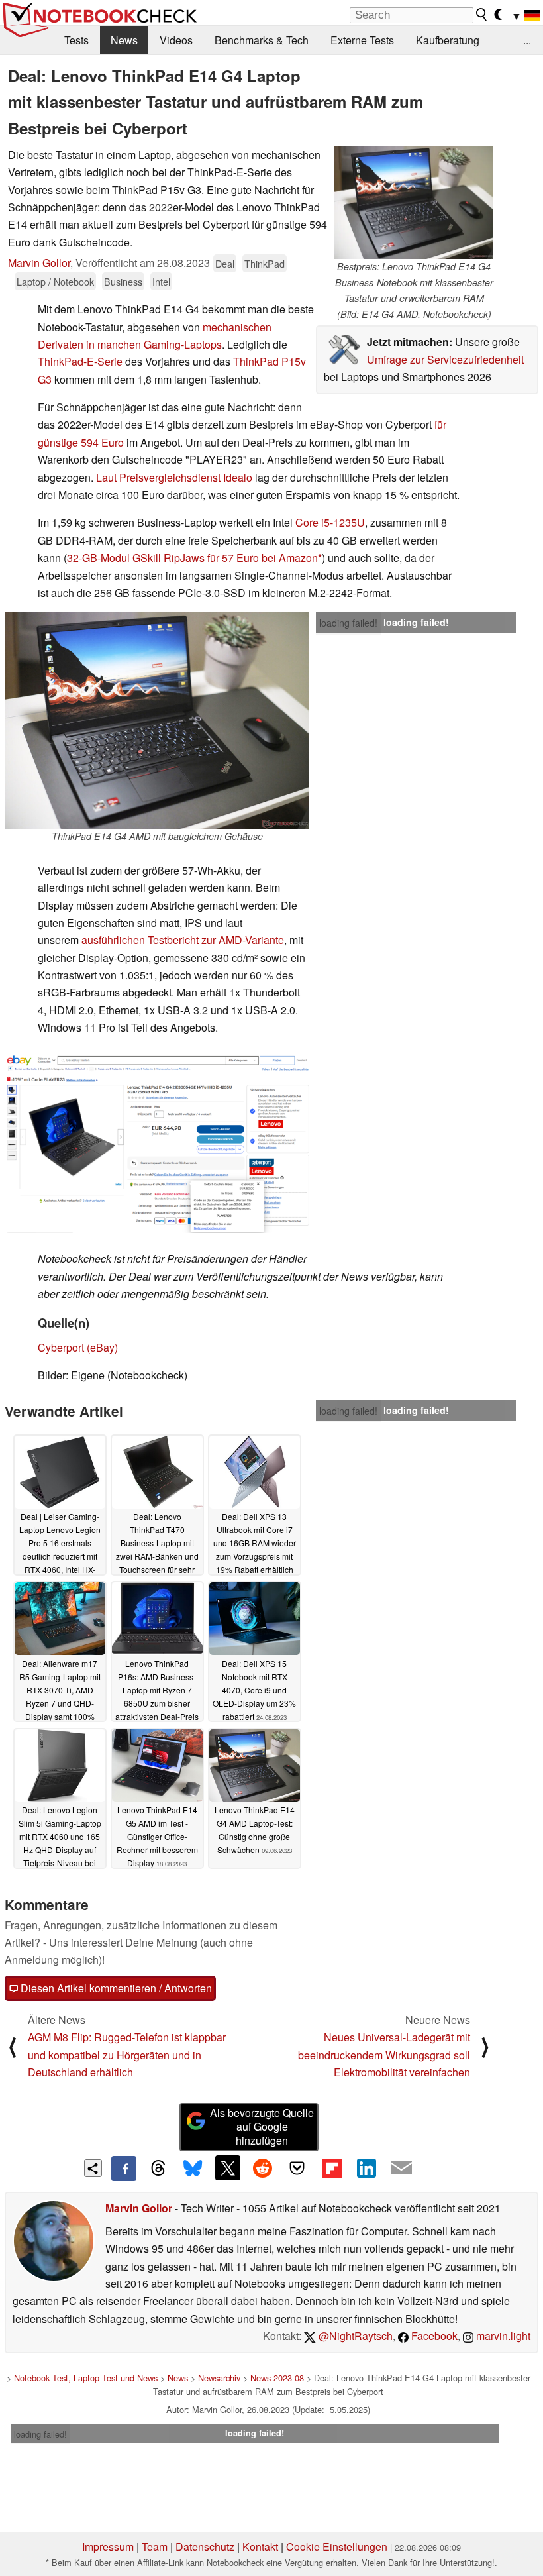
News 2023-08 (277, 2378)
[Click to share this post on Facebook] (124, 2169)
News (124, 40)
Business (123, 281)
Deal (225, 263)
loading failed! (348, 623)
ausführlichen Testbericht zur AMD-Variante (183, 940)
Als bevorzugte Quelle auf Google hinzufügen (262, 2126)
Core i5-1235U (330, 522)
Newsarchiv (219, 2378)
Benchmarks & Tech (262, 40)
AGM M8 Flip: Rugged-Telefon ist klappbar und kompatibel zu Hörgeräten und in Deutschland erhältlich (127, 2055)
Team (155, 2547)
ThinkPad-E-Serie (80, 361)
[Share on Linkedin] (366, 2168)
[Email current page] (401, 2169)
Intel (161, 281)
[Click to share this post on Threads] (158, 2169)
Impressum (108, 2547)
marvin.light (502, 2336)
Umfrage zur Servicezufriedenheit (445, 359)
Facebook (433, 2336)
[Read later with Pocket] (297, 2168)
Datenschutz (205, 2547)
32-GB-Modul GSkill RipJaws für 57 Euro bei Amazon (192, 558)
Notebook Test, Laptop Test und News (86, 2378)
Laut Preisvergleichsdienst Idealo (174, 477)
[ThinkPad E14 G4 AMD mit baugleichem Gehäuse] (157, 721)
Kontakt (260, 2547)
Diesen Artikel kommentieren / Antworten (115, 1988)
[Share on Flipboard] (332, 2168)
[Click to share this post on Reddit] (262, 2168)
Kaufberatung (448, 40)
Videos (176, 40)
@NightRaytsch (354, 2336)
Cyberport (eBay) (78, 1347)
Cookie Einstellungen (337, 2547)
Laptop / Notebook (55, 281)
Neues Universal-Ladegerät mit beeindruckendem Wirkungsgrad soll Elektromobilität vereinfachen (384, 2055)
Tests (76, 40)
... (527, 40)
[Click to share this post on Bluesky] (193, 2169)
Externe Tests (362, 40)
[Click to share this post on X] (228, 2168)
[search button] (482, 15)
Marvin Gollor (39, 263)
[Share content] (93, 2168)
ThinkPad (265, 263)
